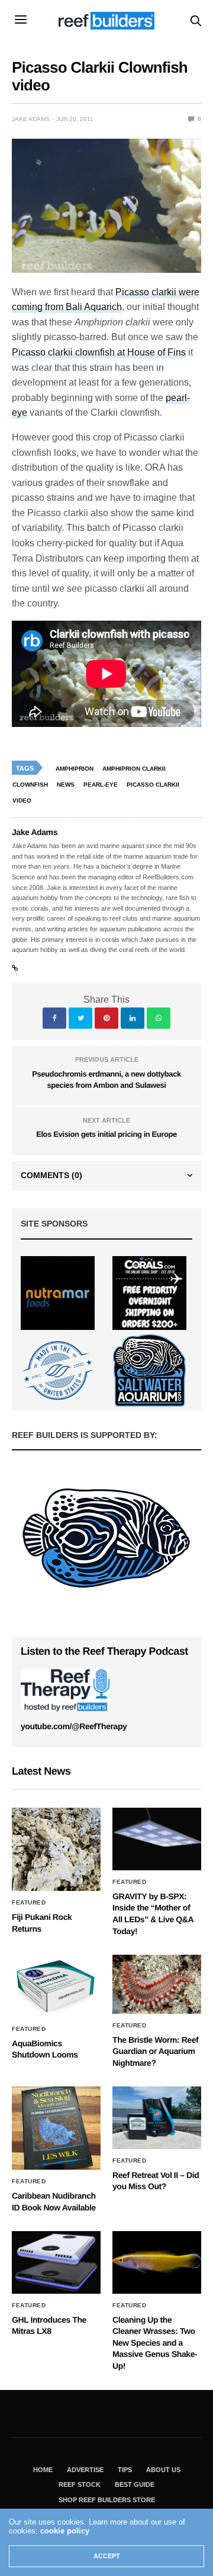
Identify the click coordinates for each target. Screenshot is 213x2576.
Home (43, 2470)
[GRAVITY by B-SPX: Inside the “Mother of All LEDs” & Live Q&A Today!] (157, 1839)
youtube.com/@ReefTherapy (74, 1726)
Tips (125, 2470)
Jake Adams (31, 119)
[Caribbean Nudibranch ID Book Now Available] (56, 2128)
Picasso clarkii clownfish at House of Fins (99, 352)
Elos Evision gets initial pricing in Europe (106, 1134)
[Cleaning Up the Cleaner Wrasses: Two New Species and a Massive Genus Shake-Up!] (157, 2262)
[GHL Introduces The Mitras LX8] (56, 2262)
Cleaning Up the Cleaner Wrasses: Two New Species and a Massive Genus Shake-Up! (155, 2343)
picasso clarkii (153, 785)
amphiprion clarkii (134, 769)
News (66, 785)
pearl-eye (101, 785)
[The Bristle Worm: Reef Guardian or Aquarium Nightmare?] (157, 1984)
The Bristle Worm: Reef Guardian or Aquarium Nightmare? (155, 2051)
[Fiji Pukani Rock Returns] (56, 1849)
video (22, 800)
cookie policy (65, 2531)
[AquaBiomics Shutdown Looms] (56, 1986)
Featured (29, 1903)
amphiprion (75, 769)
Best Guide (135, 2484)
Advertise (85, 2470)
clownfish (30, 785)
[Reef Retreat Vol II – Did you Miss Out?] (157, 2117)
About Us (163, 2470)
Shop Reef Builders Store (107, 2500)
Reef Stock (80, 2484)
